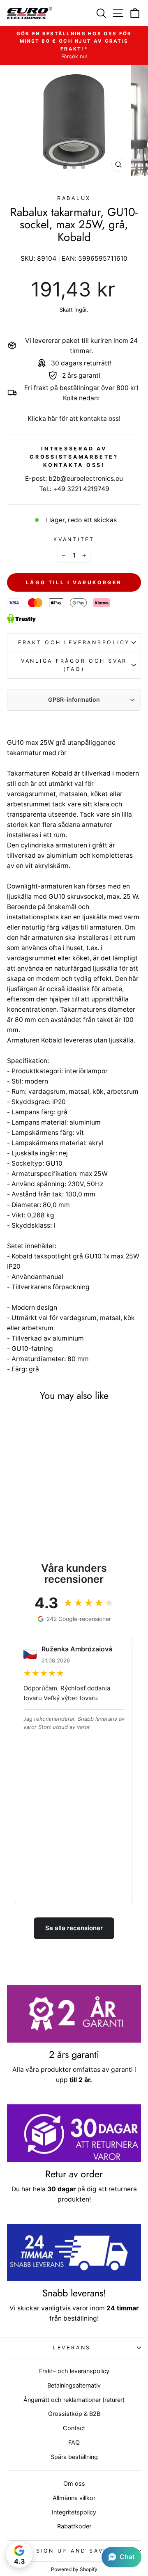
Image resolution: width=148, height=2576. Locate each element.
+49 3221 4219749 (81, 489)
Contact (74, 2428)
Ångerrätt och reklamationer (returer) (74, 2400)
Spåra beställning (74, 2457)
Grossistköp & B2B (74, 2414)
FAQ (74, 2442)
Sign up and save (72, 2551)
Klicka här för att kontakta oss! (74, 419)
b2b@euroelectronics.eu (86, 479)
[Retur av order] (74, 2133)
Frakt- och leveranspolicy (74, 2371)
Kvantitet (74, 539)
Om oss (74, 2483)
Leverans (72, 2348)
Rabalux (74, 198)
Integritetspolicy (74, 2512)
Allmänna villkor (74, 2498)
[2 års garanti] (74, 2014)
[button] (121, 2557)
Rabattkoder (74, 2526)
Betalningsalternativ (74, 2385)
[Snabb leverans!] (74, 2253)
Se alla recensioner (74, 1928)
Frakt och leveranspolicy (74, 642)
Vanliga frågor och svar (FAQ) (74, 665)
